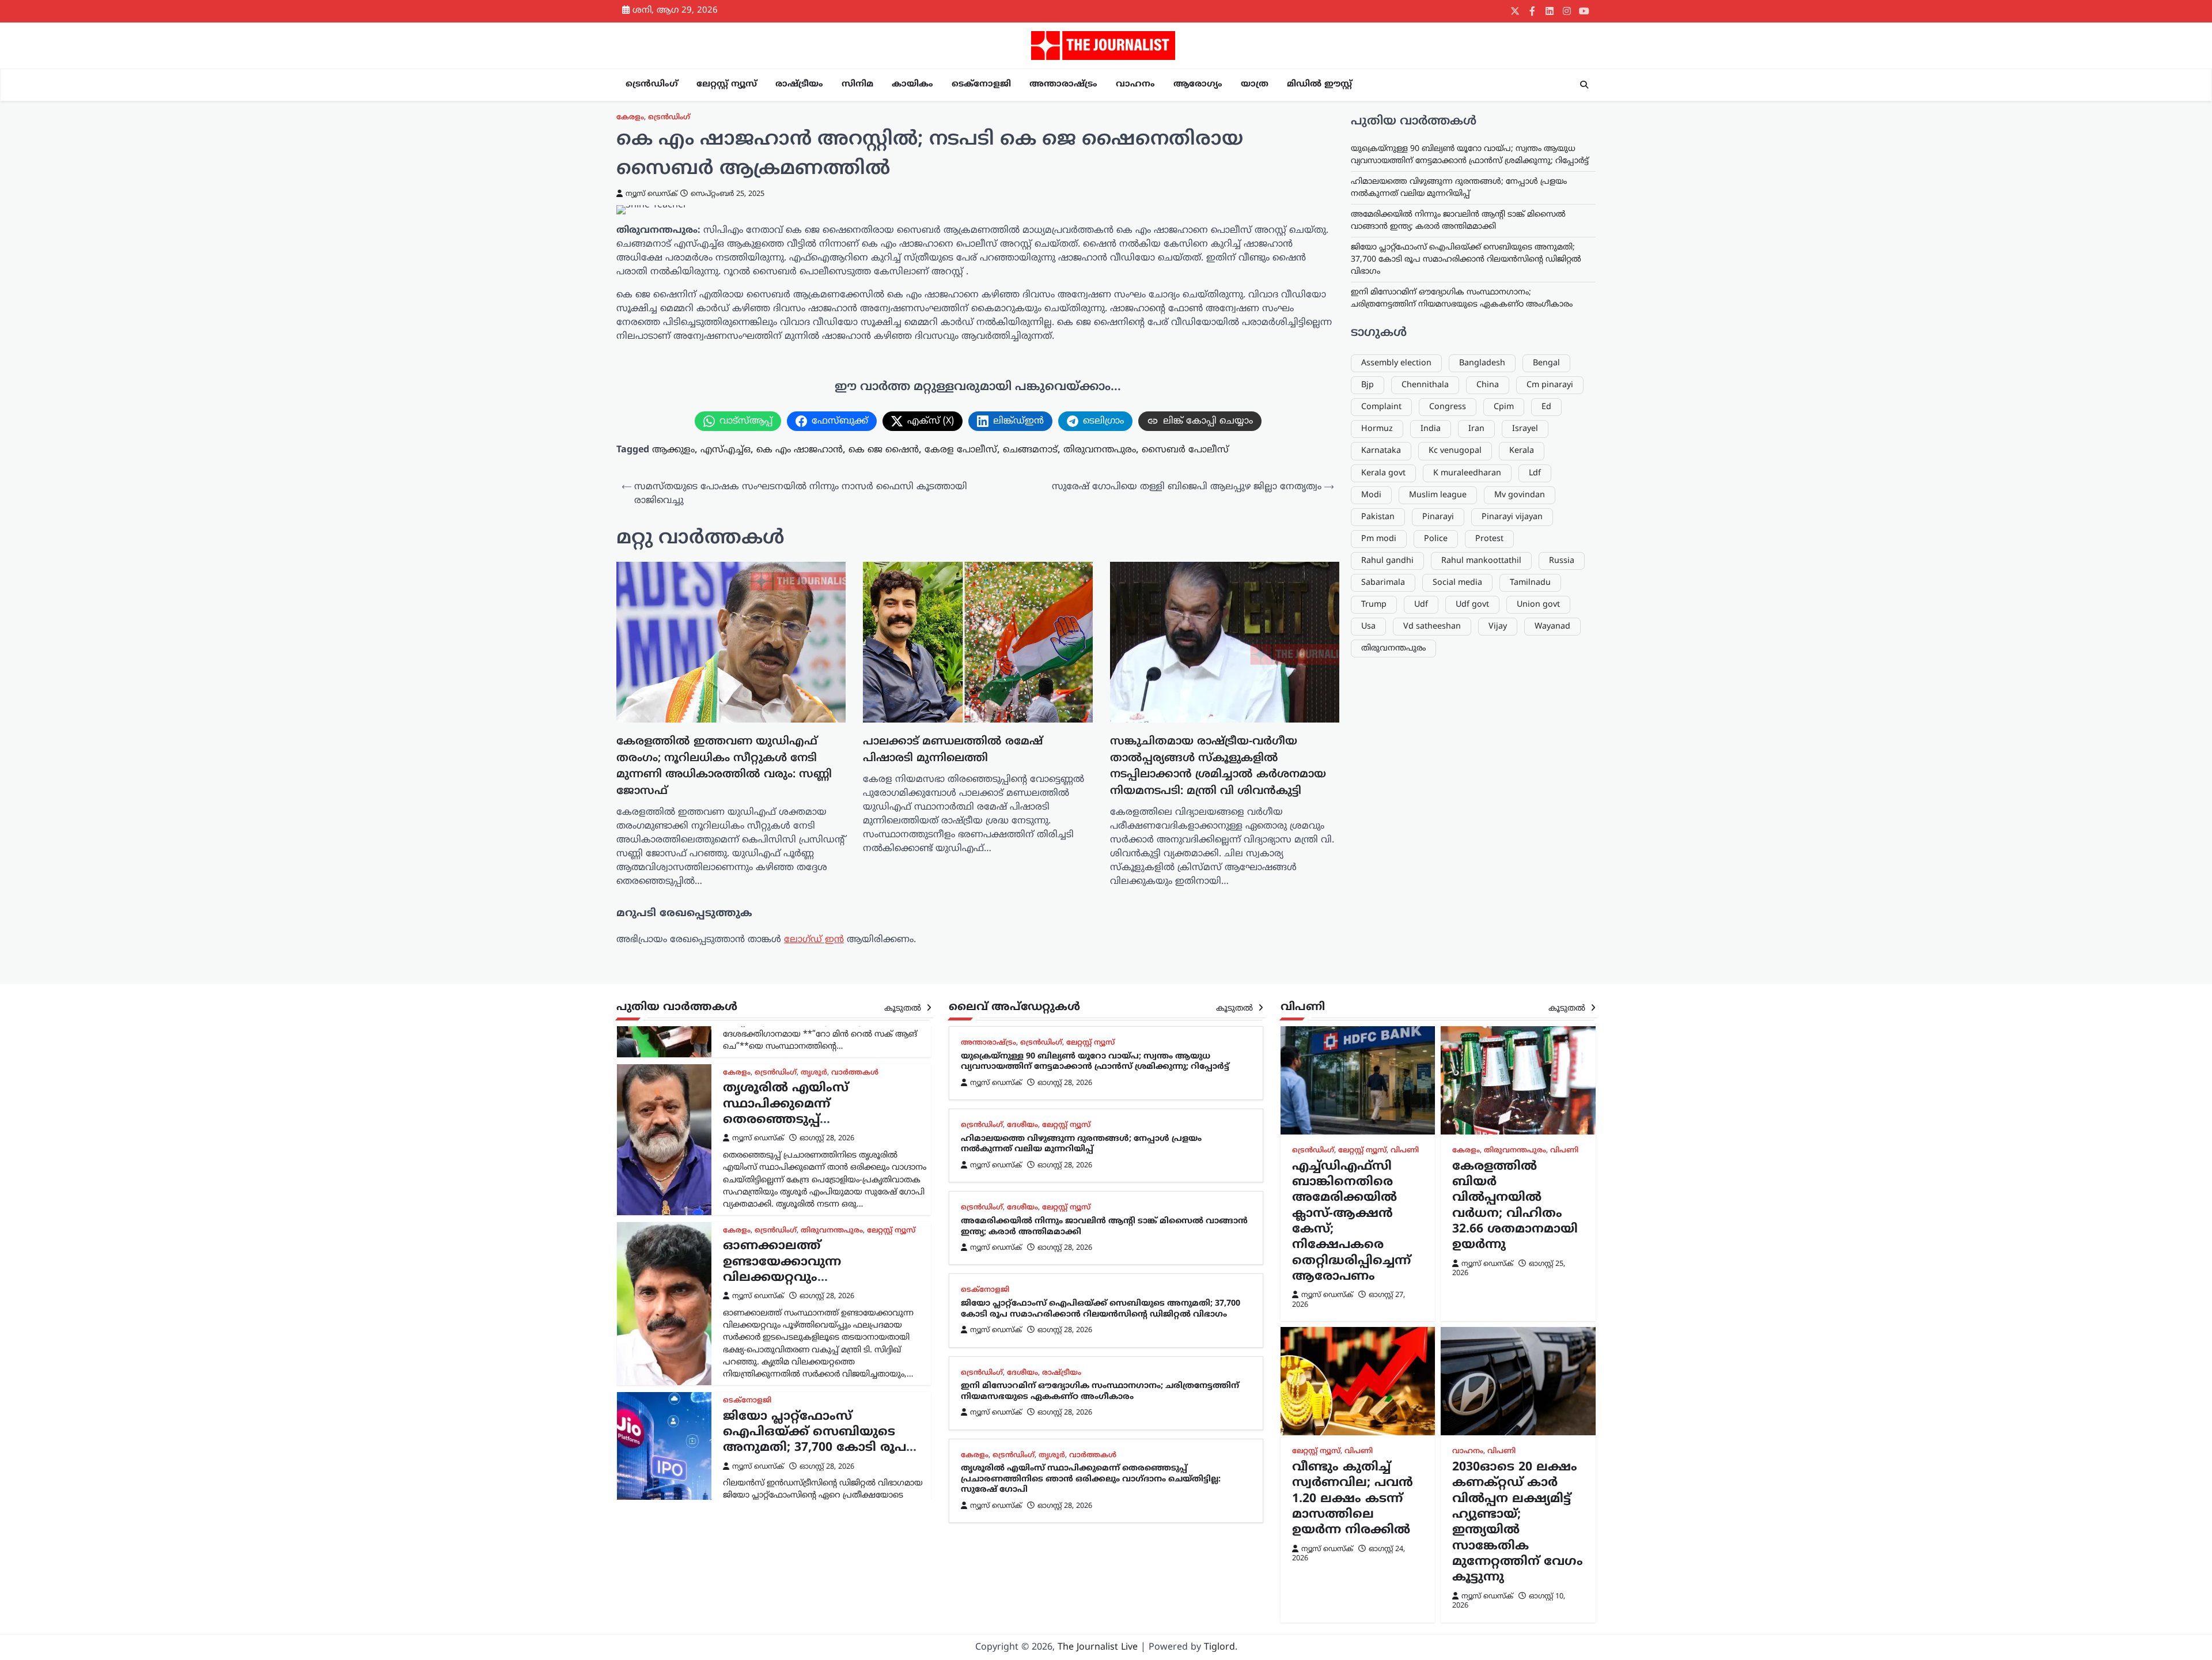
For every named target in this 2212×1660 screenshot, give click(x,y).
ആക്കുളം (673, 450)
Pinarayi (1438, 517)
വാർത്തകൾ (855, 1073)
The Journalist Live (1098, 1647)
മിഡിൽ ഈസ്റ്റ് (1319, 84)
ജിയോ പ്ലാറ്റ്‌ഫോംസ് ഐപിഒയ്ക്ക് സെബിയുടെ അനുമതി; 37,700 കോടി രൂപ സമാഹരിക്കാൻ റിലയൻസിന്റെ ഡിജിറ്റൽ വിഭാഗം (1466, 259)
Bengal (1546, 363)
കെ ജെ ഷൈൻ (884, 450)
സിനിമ (857, 84)
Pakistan (1378, 517)
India (1431, 429)
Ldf (1535, 473)
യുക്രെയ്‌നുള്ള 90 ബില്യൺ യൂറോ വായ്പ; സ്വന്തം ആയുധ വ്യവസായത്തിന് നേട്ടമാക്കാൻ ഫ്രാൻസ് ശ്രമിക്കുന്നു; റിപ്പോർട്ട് (1095, 1062)
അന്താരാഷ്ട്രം (1063, 84)
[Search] (1584, 85)
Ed (1546, 407)
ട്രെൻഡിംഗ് (652, 84)
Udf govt (1472, 604)
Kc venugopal (1455, 451)
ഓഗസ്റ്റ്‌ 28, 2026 (827, 1139)
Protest (1489, 538)
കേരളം (630, 118)
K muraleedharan (1467, 473)
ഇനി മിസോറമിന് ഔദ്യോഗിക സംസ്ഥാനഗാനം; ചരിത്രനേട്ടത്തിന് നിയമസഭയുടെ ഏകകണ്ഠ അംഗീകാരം (1100, 1391)
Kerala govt (1383, 473)
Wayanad (1552, 626)
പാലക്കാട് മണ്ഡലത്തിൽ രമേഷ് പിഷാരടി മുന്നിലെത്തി (953, 750)
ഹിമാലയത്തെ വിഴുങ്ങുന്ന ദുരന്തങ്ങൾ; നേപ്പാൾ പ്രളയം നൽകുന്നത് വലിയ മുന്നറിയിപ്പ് (1081, 1144)
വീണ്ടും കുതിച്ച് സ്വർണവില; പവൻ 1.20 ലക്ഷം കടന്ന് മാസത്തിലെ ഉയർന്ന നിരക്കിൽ (1353, 1499)
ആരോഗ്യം (1198, 84)
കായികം (912, 84)
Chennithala (1425, 385)
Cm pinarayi (1550, 385)
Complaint (1381, 407)
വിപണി (1405, 1151)
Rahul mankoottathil (1481, 560)
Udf (1421, 604)
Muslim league (1438, 495)
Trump (1374, 604)
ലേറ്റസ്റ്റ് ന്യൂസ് (727, 84)
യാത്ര (1255, 84)
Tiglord (1219, 1647)
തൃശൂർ (814, 1073)
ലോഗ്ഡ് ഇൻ (814, 940)
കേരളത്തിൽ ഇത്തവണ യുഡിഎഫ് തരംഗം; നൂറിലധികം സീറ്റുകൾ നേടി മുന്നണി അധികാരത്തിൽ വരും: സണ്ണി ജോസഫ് (724, 767)
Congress (1448, 407)
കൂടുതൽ (904, 1009)
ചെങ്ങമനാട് (1030, 450)
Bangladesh (1482, 363)
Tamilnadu (1530, 582)
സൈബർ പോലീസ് (1185, 450)
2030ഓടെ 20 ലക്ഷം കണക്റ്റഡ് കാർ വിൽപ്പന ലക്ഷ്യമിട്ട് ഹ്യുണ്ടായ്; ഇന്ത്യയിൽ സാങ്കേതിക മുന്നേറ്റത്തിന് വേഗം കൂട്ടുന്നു (1518, 1523)
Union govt (1538, 604)
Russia (1562, 560)
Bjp (1368, 385)
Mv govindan (1520, 495)
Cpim (1504, 407)
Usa (1368, 626)
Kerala (1522, 451)
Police (1436, 538)
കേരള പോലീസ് (961, 450)
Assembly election (1396, 363)
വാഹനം (1135, 84)
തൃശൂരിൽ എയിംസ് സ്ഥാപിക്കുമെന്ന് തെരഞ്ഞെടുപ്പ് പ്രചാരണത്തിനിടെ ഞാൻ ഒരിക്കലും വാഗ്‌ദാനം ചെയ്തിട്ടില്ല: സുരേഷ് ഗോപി (815, 1128)
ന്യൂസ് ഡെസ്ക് (652, 194)
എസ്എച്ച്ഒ (726, 450)
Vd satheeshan (1432, 626)
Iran (1476, 429)
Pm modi (1379, 538)
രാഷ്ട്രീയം (799, 84)
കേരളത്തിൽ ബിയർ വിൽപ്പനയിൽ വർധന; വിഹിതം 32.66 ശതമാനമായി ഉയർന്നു (1515, 1206)
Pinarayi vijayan (1512, 517)
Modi (1371, 495)
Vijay (1498, 626)
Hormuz (1377, 429)
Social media (1457, 582)
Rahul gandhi (1387, 560)
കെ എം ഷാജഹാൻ (800, 450)
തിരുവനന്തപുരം (1100, 450)
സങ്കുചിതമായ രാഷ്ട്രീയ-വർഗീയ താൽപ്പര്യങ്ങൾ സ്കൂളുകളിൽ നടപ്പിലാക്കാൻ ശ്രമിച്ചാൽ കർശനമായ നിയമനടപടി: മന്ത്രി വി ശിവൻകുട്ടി (1218, 767)
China (1488, 385)
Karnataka (1381, 451)
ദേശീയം (1022, 1125)
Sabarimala (1383, 582)
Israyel (1525, 429)
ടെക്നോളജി (981, 84)
